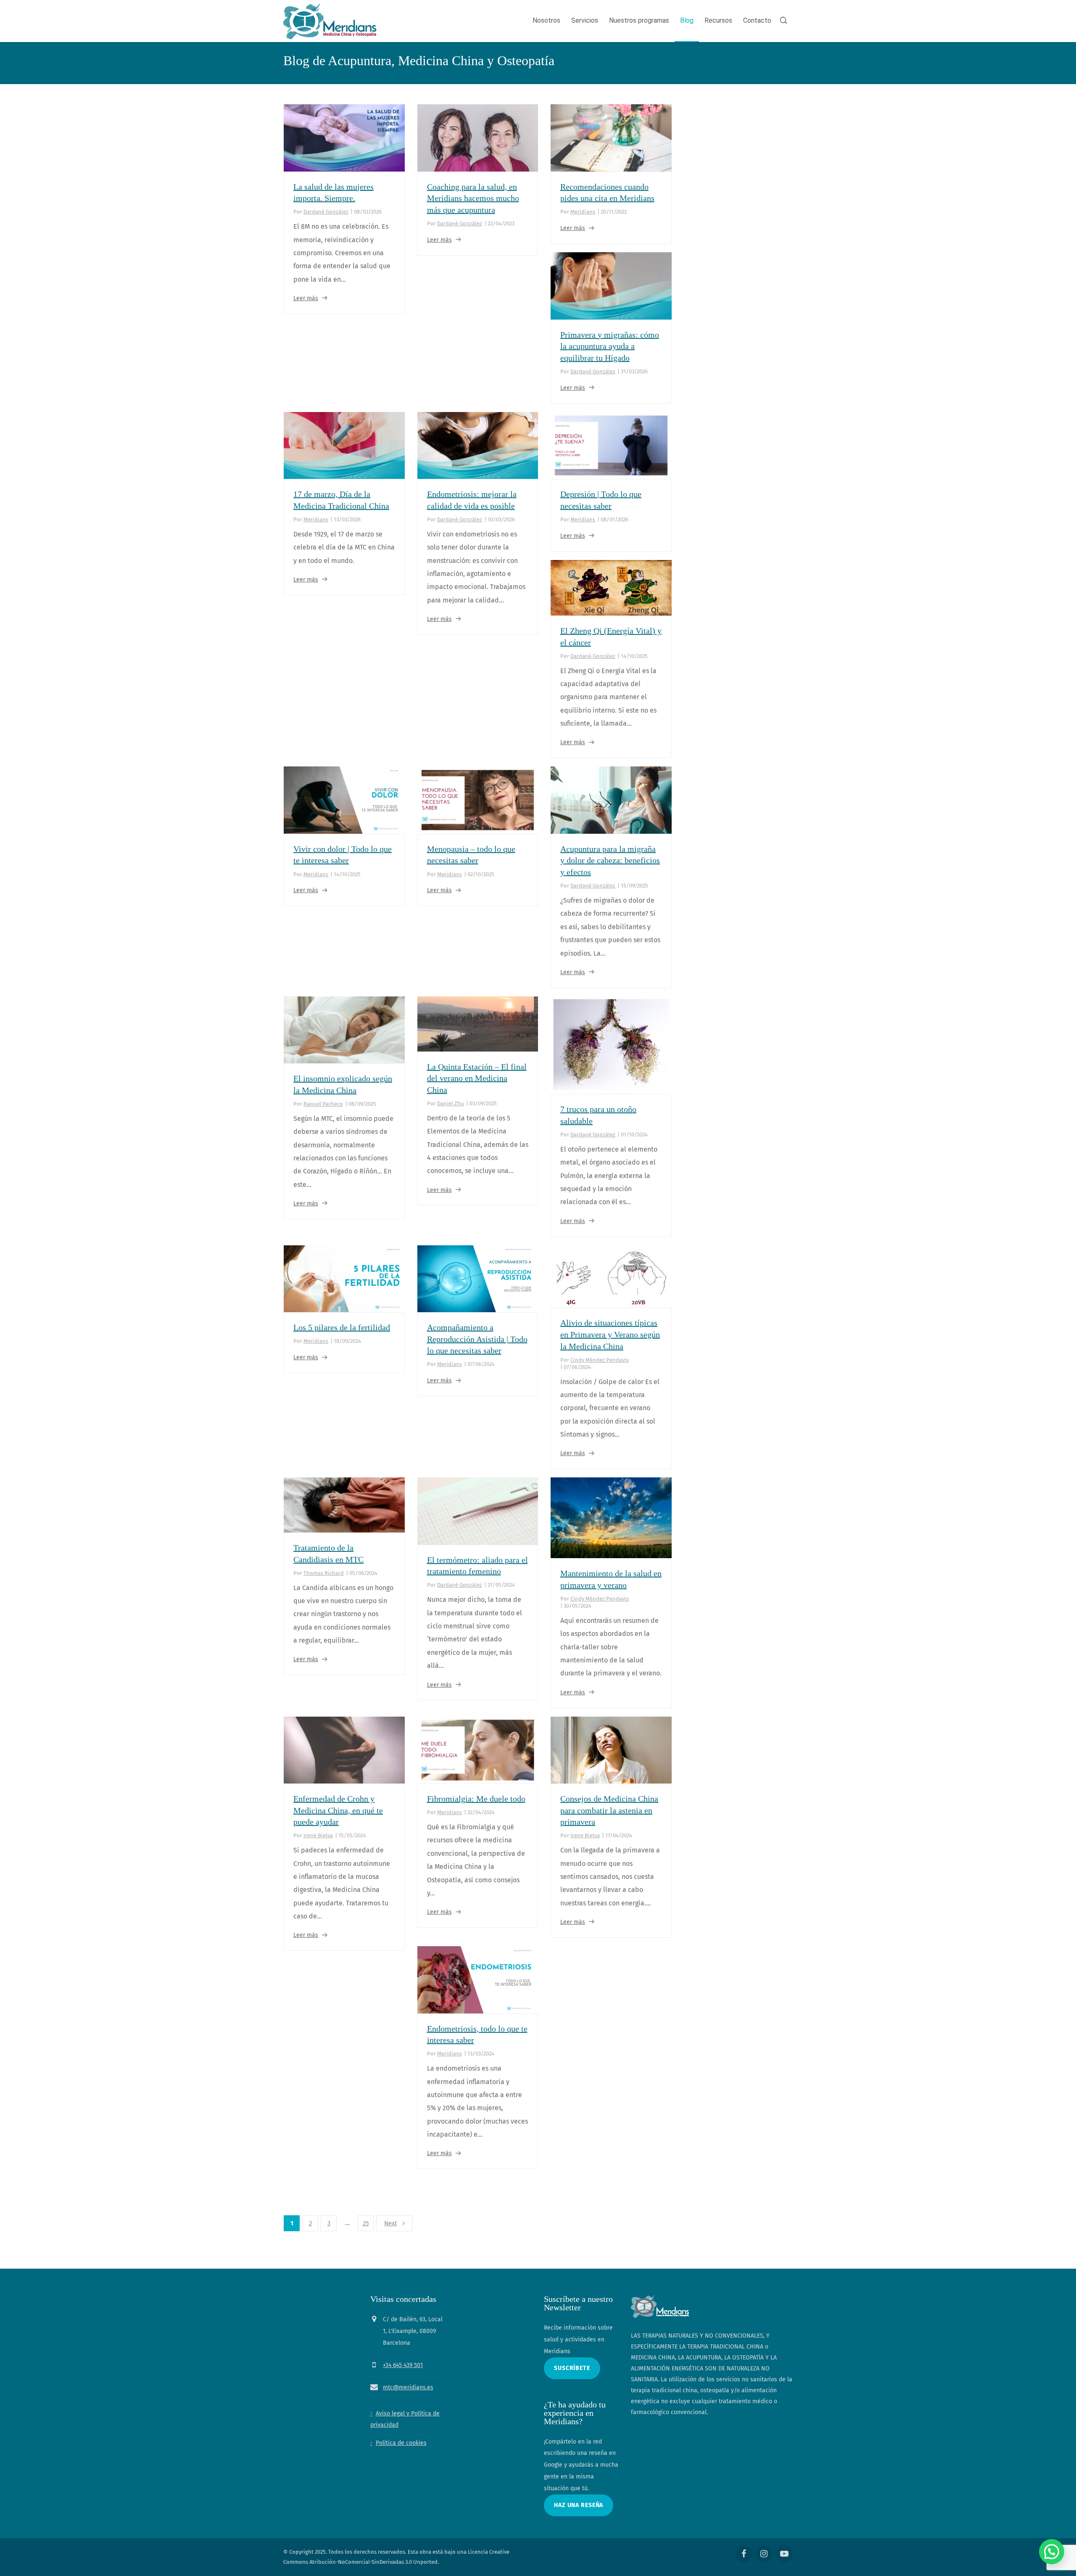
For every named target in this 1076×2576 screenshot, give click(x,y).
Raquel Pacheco (323, 1104)
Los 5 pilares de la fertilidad (342, 1327)
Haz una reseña (579, 2505)
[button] (1052, 2552)
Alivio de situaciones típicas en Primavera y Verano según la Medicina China (610, 1334)
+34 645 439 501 (403, 2365)
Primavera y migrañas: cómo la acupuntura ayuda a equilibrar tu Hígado (610, 346)
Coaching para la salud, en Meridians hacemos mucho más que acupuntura (473, 198)
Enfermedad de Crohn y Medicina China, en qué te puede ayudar (338, 1810)
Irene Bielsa (318, 1835)
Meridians (583, 212)
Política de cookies (401, 2443)
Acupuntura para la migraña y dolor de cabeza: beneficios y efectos (610, 860)
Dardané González (326, 212)
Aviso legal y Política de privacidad (405, 2419)
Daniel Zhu (451, 1103)
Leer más (306, 298)
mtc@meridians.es (408, 2387)
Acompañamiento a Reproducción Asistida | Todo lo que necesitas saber (477, 1339)
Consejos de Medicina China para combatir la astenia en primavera (609, 1810)
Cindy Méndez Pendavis (600, 1360)
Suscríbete (572, 2368)
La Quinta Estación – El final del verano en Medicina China (477, 1078)
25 (366, 2223)
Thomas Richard (324, 1573)
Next (390, 2223)
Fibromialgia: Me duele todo (476, 1799)
